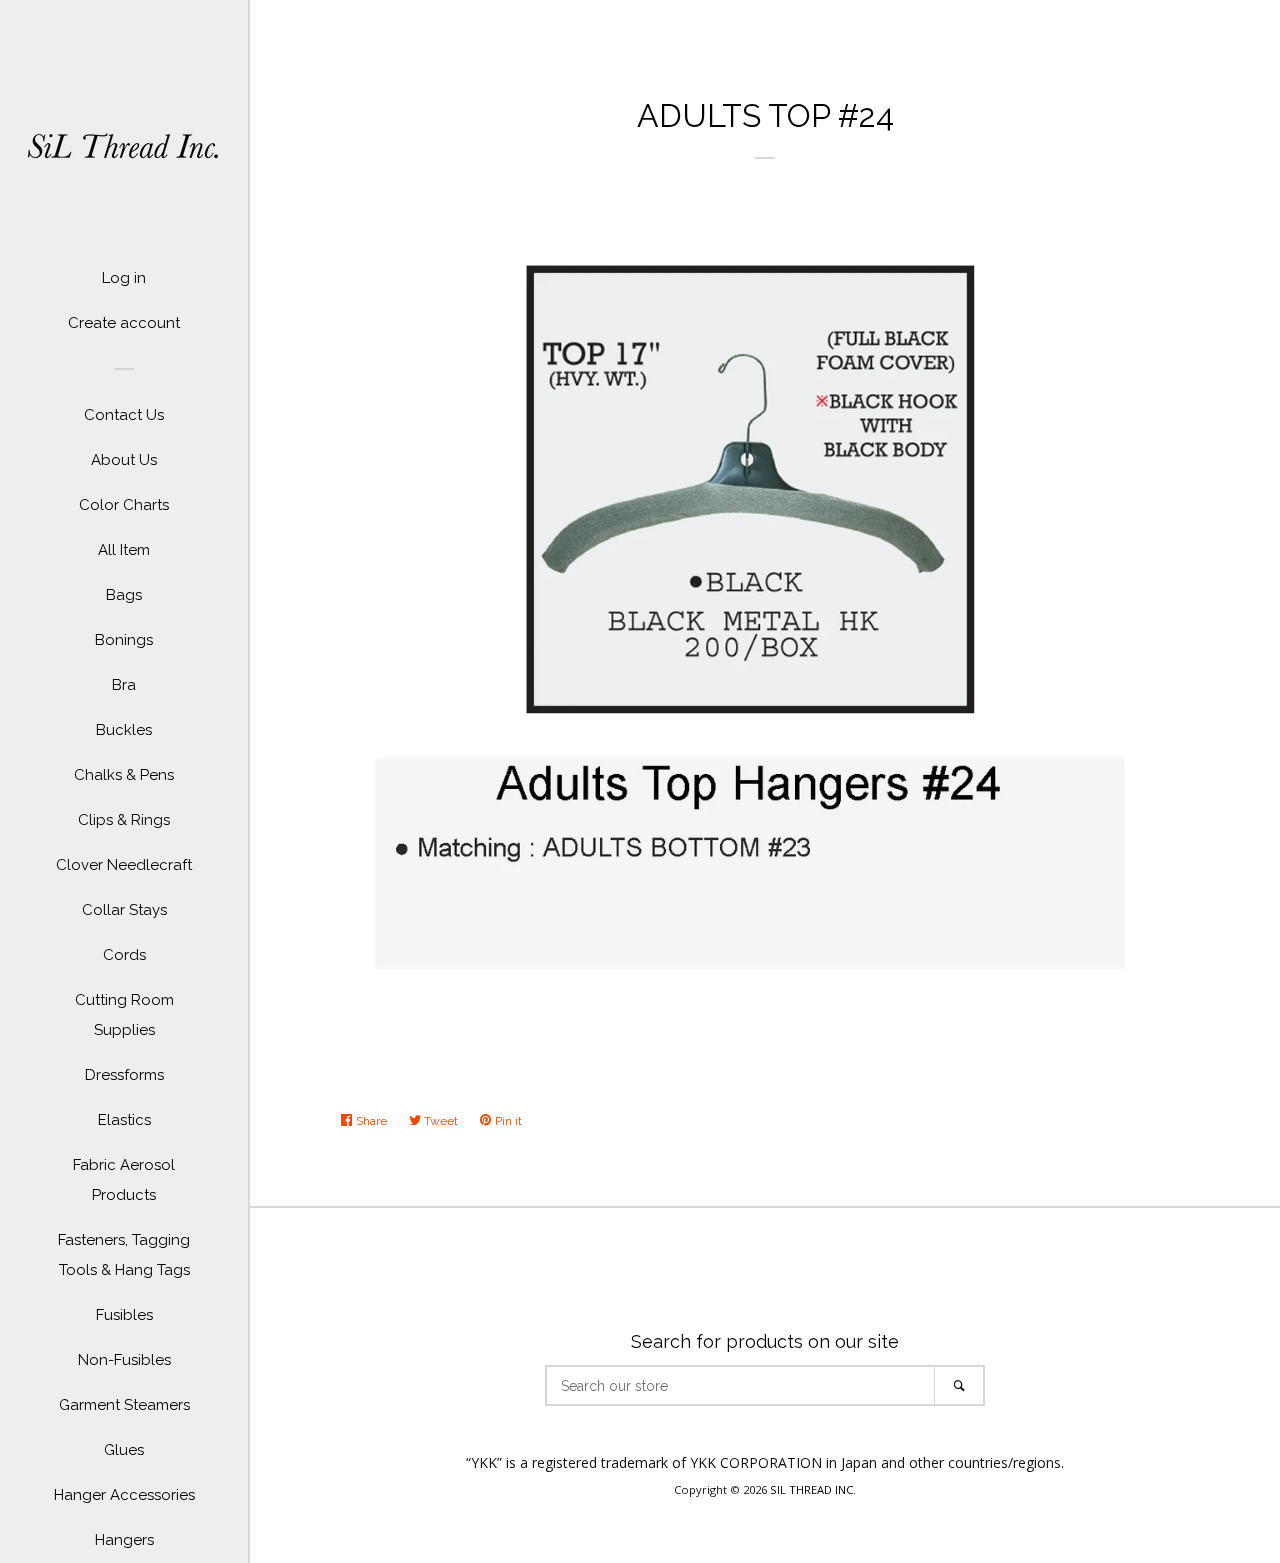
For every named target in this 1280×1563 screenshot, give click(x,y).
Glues (124, 1450)
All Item (124, 550)
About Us (124, 460)
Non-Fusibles (124, 1360)
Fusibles (124, 1315)
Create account (124, 323)
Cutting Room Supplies (124, 1015)
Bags (124, 595)
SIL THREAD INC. (813, 1489)
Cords (124, 955)
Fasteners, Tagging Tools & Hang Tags (124, 1255)
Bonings (124, 640)
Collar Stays (124, 910)
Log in (124, 278)
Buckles (124, 730)
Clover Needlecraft (124, 865)
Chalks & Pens (124, 775)
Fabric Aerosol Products (124, 1180)
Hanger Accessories (124, 1495)
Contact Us (124, 415)
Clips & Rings (124, 820)
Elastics (124, 1120)
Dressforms (124, 1075)
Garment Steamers (124, 1405)
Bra (124, 685)
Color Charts (124, 505)
